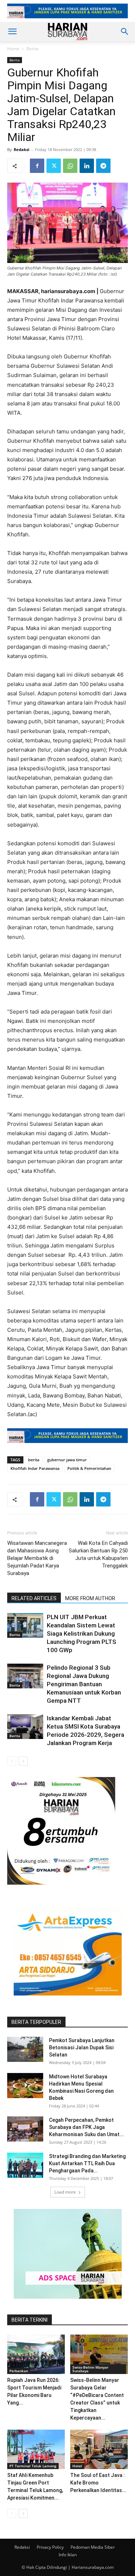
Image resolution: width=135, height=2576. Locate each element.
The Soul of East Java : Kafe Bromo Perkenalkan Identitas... (98, 2483)
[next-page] (23, 1761)
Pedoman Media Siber (93, 2547)
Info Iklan (68, 2555)
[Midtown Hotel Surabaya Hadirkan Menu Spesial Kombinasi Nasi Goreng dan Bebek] (25, 2086)
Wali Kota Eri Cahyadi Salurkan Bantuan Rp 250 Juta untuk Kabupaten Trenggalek (98, 1554)
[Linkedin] (87, 166)
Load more (65, 2192)
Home (13, 49)
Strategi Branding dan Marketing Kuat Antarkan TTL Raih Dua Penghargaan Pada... (87, 2163)
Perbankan (19, 2371)
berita (34, 1460)
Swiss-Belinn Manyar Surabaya (90, 2369)
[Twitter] (54, 166)
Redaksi (21, 149)
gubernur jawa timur (67, 1460)
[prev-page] (12, 1761)
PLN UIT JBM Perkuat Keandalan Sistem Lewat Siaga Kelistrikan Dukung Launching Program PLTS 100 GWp (82, 1633)
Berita (32, 49)
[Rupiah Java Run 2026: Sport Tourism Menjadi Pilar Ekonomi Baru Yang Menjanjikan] (36, 2354)
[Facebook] (37, 166)
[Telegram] (103, 166)
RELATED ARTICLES (34, 1598)
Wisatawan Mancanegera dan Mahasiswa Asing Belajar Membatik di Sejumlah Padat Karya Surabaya (37, 1558)
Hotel (77, 2466)
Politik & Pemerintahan (89, 1468)
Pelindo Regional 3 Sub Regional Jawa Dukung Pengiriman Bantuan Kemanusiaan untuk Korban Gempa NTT (84, 1684)
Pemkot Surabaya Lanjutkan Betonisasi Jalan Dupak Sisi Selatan (82, 2048)
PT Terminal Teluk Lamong (33, 2466)
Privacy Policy (50, 2547)
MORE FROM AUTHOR (90, 1598)
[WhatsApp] (70, 166)
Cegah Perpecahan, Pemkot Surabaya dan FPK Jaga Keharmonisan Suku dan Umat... (86, 2127)
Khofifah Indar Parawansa (35, 1468)
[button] (12, 32)
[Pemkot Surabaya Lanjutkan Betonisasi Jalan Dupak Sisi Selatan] (25, 2049)
